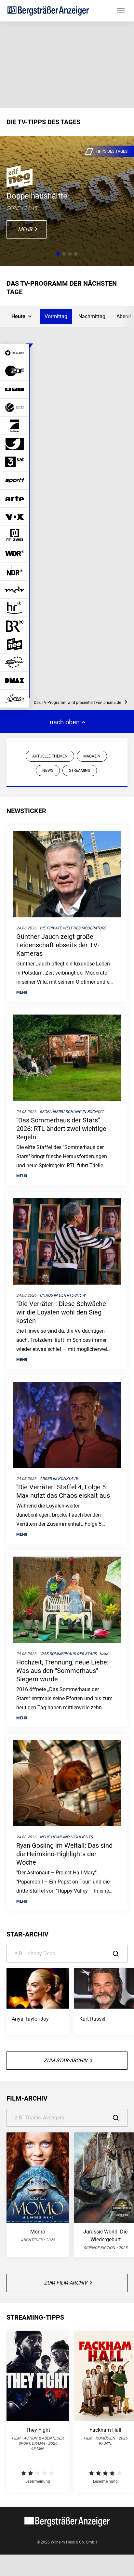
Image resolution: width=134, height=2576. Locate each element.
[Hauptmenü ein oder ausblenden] (121, 11)
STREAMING (80, 770)
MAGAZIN (92, 756)
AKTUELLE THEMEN (50, 756)
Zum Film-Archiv (66, 2283)
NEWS (48, 770)
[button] (58, 254)
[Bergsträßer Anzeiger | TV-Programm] (48, 11)
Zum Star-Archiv (66, 2060)
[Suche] (120, 1954)
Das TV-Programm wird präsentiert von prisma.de (78, 703)
